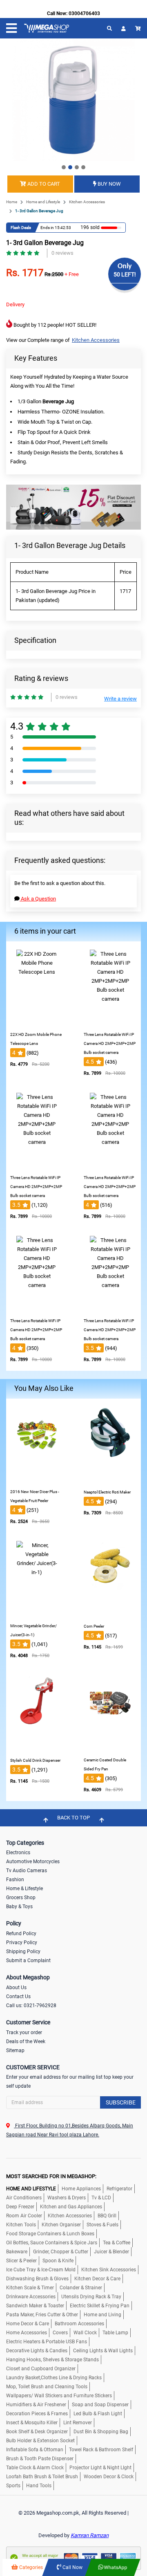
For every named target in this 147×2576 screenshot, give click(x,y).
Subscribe (121, 2102)
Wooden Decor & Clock (109, 2477)
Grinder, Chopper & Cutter (61, 2252)
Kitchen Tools (21, 2225)
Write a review (120, 699)
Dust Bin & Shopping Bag (101, 2432)
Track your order (24, 2033)
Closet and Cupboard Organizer (41, 2369)
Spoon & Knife (58, 2261)
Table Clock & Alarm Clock (35, 2468)
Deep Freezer (20, 2207)
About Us (16, 1988)
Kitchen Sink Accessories (109, 2270)
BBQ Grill (107, 2216)
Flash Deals (21, 228)
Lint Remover (78, 2423)
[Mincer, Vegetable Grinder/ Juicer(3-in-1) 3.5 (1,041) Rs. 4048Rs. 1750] (37, 1613)
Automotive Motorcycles (33, 1862)
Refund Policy (21, 1934)
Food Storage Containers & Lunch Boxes (50, 2234)
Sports (13, 2486)
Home (12, 202)
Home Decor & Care (28, 2324)
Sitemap (15, 2050)
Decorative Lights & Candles (37, 2351)
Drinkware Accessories (31, 2297)
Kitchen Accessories (87, 202)
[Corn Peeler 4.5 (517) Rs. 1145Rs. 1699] (110, 1613)
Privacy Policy (22, 1943)
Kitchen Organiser (61, 2225)
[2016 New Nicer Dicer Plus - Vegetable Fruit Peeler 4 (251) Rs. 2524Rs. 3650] (37, 1479)
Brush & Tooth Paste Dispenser (40, 2459)
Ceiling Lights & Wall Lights (103, 2351)
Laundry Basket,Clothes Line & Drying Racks (54, 2378)
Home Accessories (27, 2333)
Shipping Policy (23, 1952)
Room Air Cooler (24, 2216)
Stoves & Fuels (102, 2225)
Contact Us (18, 1997)
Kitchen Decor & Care (97, 2279)
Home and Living (102, 2315)
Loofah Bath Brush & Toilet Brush (42, 2477)
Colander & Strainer (81, 2288)
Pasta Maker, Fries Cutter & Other (42, 2315)
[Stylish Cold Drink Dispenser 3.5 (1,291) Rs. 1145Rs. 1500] (37, 1747)
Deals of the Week (26, 2041)
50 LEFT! (125, 274)
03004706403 (84, 13)
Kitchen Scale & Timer (30, 2288)
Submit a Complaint (28, 1961)
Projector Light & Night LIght (100, 2468)
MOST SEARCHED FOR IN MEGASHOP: (51, 2176)
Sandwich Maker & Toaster (35, 2306)
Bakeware (17, 2252)
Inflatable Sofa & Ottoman (35, 2450)
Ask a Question (38, 899)
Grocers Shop (21, 1898)
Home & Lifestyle (24, 1889)
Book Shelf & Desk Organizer (37, 2432)
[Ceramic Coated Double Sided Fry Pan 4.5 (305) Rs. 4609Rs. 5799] (110, 1747)
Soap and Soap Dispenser (100, 2405)
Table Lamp (115, 2333)
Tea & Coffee (117, 2243)
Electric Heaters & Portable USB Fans (47, 2342)
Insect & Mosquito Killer (32, 2423)
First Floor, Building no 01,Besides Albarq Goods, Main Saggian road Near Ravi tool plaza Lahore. (70, 2130)
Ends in (47, 228)
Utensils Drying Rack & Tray (91, 2297)
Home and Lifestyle (43, 202)
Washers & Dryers (67, 2198)
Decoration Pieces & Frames (37, 2414)
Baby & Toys (19, 1907)
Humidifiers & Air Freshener (36, 2405)
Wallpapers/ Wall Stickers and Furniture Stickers (59, 2396)
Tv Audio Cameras (27, 1871)
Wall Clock (85, 2333)
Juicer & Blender (111, 2252)
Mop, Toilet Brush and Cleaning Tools (47, 2387)
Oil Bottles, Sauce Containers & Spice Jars (52, 2243)
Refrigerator (119, 2189)
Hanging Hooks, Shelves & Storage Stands (52, 2360)
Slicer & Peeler (21, 2261)
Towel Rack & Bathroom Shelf (101, 2450)
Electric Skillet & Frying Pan (100, 2306)
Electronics (18, 1853)
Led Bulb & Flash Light (98, 2414)
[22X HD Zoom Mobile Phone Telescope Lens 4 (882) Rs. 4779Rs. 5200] (37, 1021)
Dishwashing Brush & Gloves (37, 2279)
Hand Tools (39, 2486)
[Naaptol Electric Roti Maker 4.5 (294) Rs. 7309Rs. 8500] (110, 1479)
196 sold (90, 227)
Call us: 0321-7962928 (31, 2006)
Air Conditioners (24, 2198)
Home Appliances (81, 2189)
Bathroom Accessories (79, 2324)
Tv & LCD (101, 2198)
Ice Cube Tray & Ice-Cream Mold (41, 2270)
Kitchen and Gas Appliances (71, 2207)
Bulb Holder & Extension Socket (40, 2441)
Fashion (15, 1880)
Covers (60, 2333)
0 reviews (62, 253)
